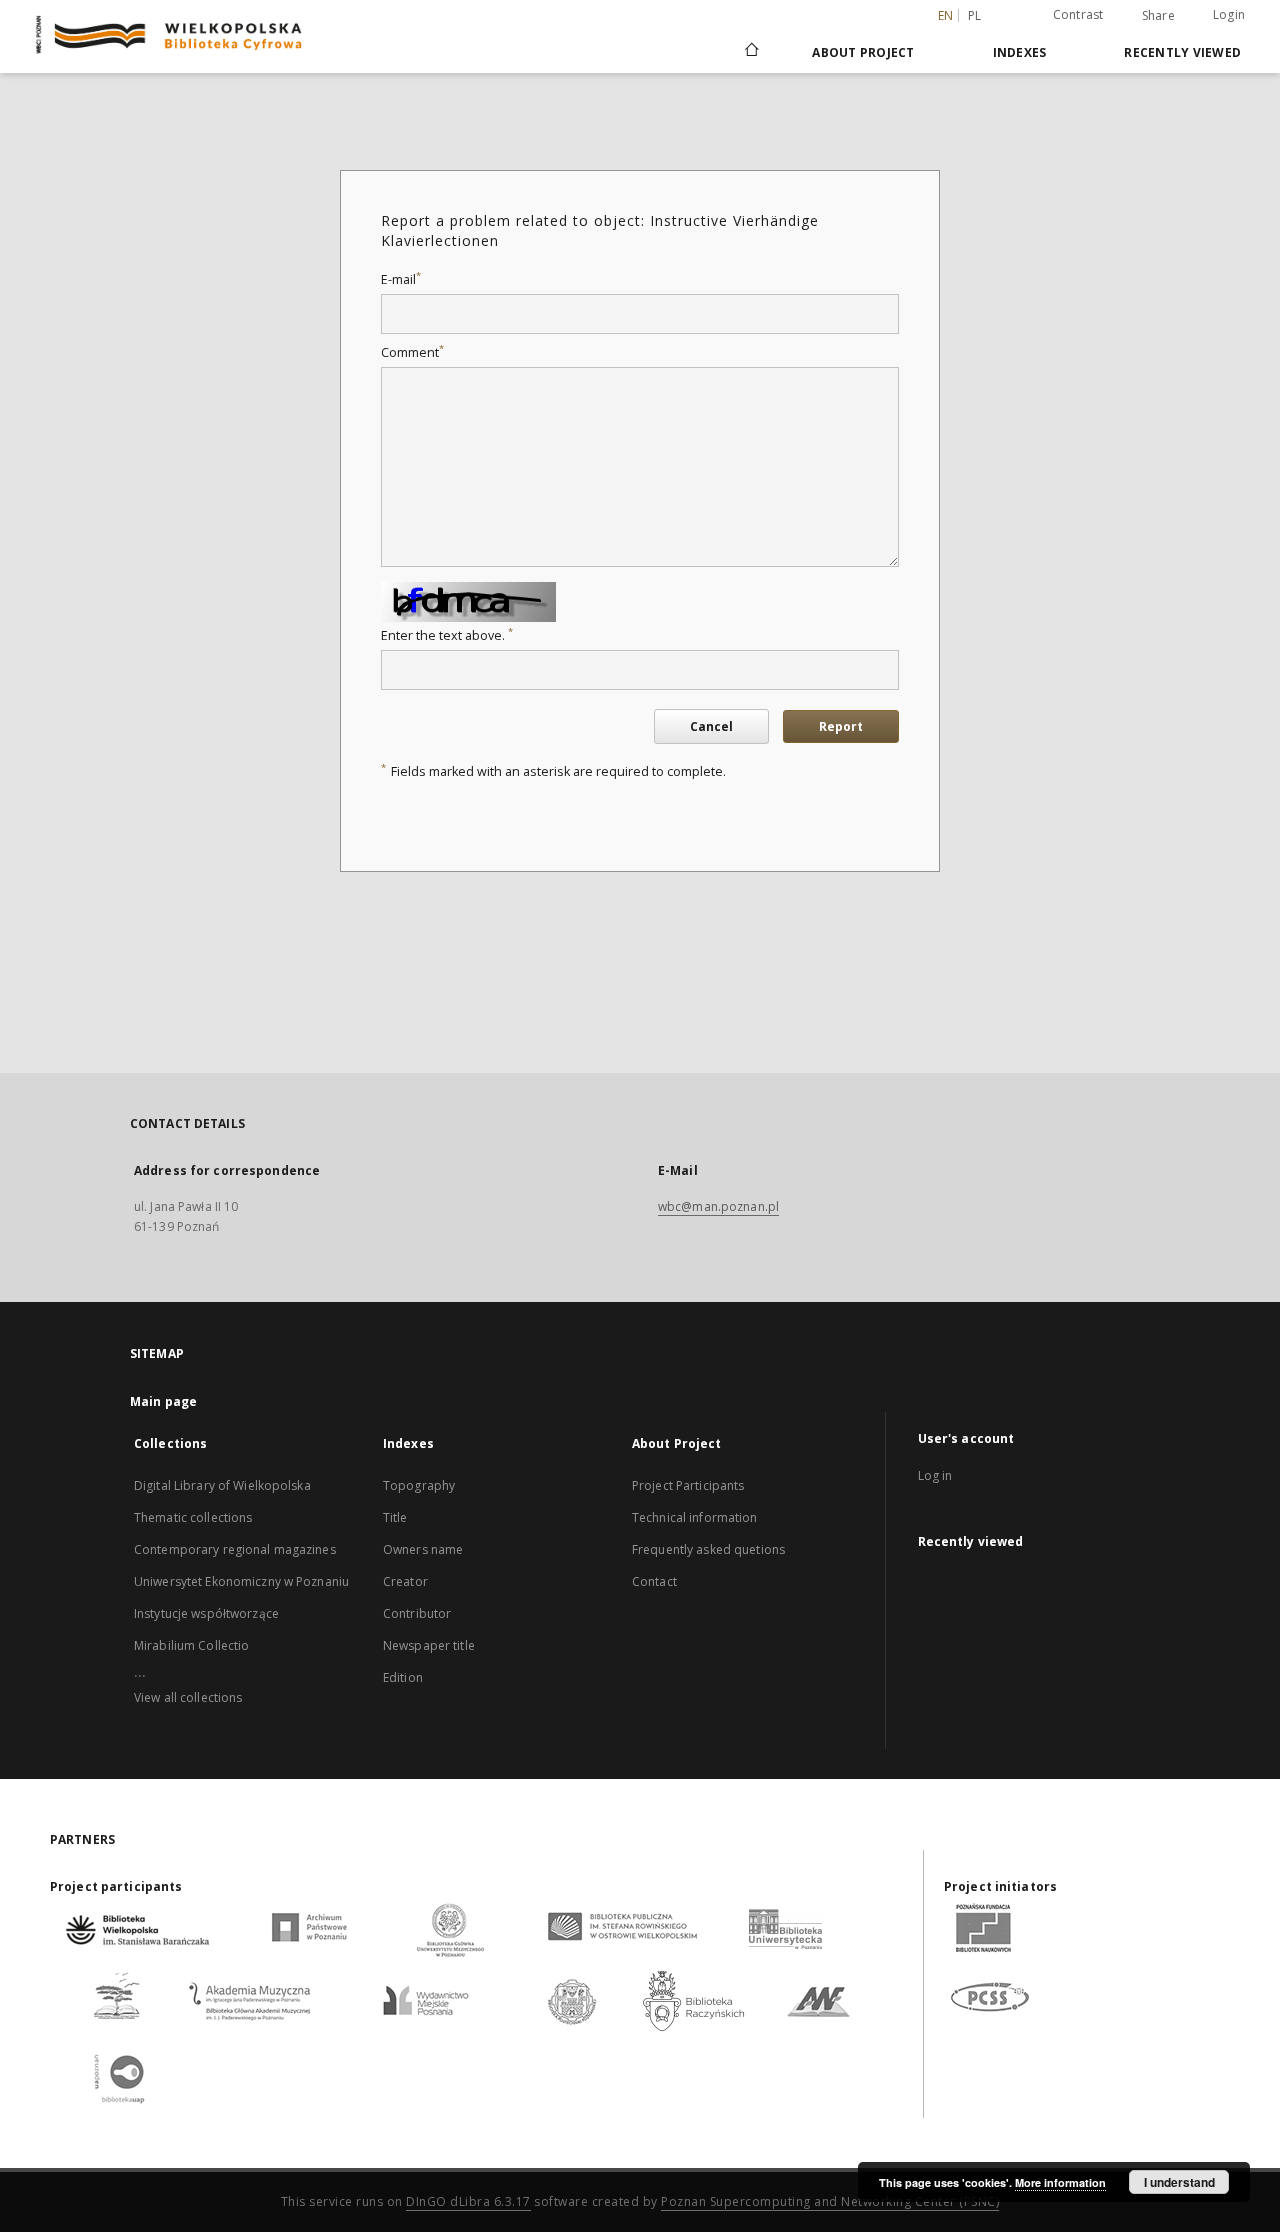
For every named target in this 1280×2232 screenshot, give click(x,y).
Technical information (695, 1517)
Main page (163, 1401)
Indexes (1020, 52)
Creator (405, 1581)
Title (395, 1517)
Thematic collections (193, 1517)
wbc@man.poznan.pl (718, 1206)
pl (975, 15)
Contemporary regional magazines (235, 1549)
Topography (419, 1485)
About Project (863, 52)
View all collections (188, 1697)
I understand (1179, 2182)
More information (1060, 2182)
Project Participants (688, 1485)
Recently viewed (1182, 52)
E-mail (401, 279)
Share (1158, 16)
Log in (935, 1475)
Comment (412, 352)
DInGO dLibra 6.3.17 (468, 2201)
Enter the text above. (447, 635)
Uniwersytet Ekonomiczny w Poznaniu (241, 1581)
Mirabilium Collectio (191, 1645)
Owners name (423, 1549)
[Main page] (750, 52)
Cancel (711, 726)
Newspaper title (429, 1645)
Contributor (417, 1613)
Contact (654, 1581)
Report (841, 726)
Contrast (1078, 14)
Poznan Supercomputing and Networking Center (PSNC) (830, 2201)
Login (1229, 14)
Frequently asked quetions (708, 1549)
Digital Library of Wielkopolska (222, 1485)
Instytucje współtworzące (206, 1613)
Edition (403, 1677)
